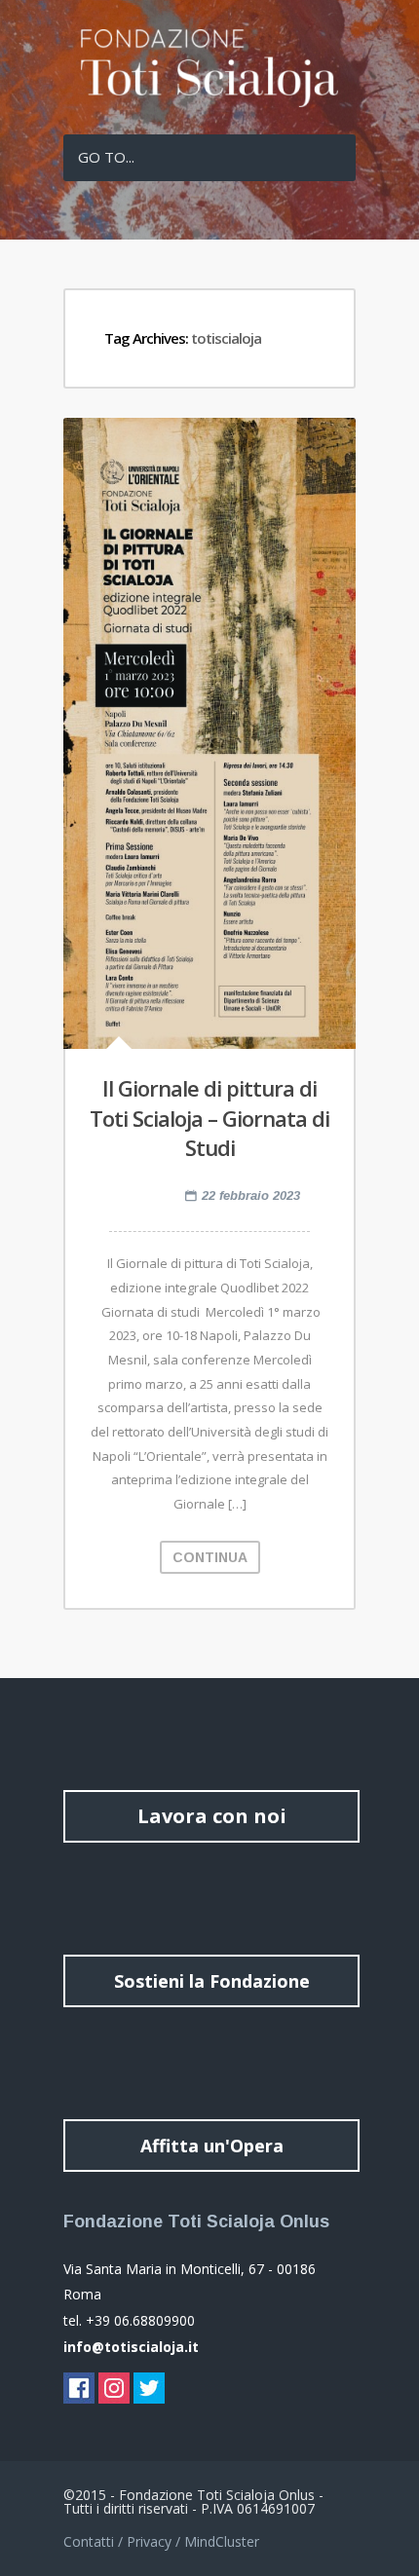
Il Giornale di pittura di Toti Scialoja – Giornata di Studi (209, 1118)
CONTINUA (210, 1557)
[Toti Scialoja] (209, 102)
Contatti (89, 2541)
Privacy (149, 2541)
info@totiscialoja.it (131, 2347)
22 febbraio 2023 (251, 1195)
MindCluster (222, 2541)
